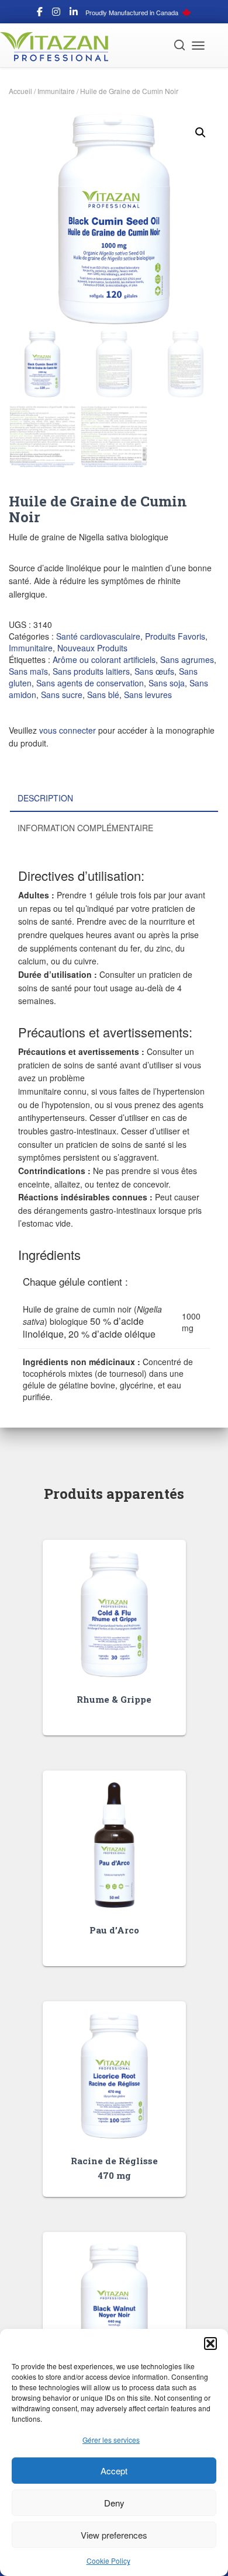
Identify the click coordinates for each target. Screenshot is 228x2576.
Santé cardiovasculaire (98, 636)
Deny (114, 2503)
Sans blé (103, 695)
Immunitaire (56, 91)
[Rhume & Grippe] (114, 1614)
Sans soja (167, 683)
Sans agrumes (187, 659)
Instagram (56, 13)
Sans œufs (154, 671)
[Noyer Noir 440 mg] (114, 2306)
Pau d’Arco (114, 1930)
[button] (210, 2344)
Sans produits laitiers (91, 671)
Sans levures (148, 695)
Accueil (20, 91)
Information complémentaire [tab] (85, 828)
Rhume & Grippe (114, 1699)
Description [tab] (45, 798)
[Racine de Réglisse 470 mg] (114, 2076)
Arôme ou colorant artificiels (104, 659)
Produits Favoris (175, 636)
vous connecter (68, 730)
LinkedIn (74, 13)
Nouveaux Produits (92, 648)
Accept (114, 2471)
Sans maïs (28, 671)
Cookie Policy (108, 2561)
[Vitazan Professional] (58, 47)
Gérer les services (111, 2440)
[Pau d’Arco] (114, 1845)
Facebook (40, 13)
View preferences (114, 2535)
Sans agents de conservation (90, 683)
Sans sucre (62, 695)
